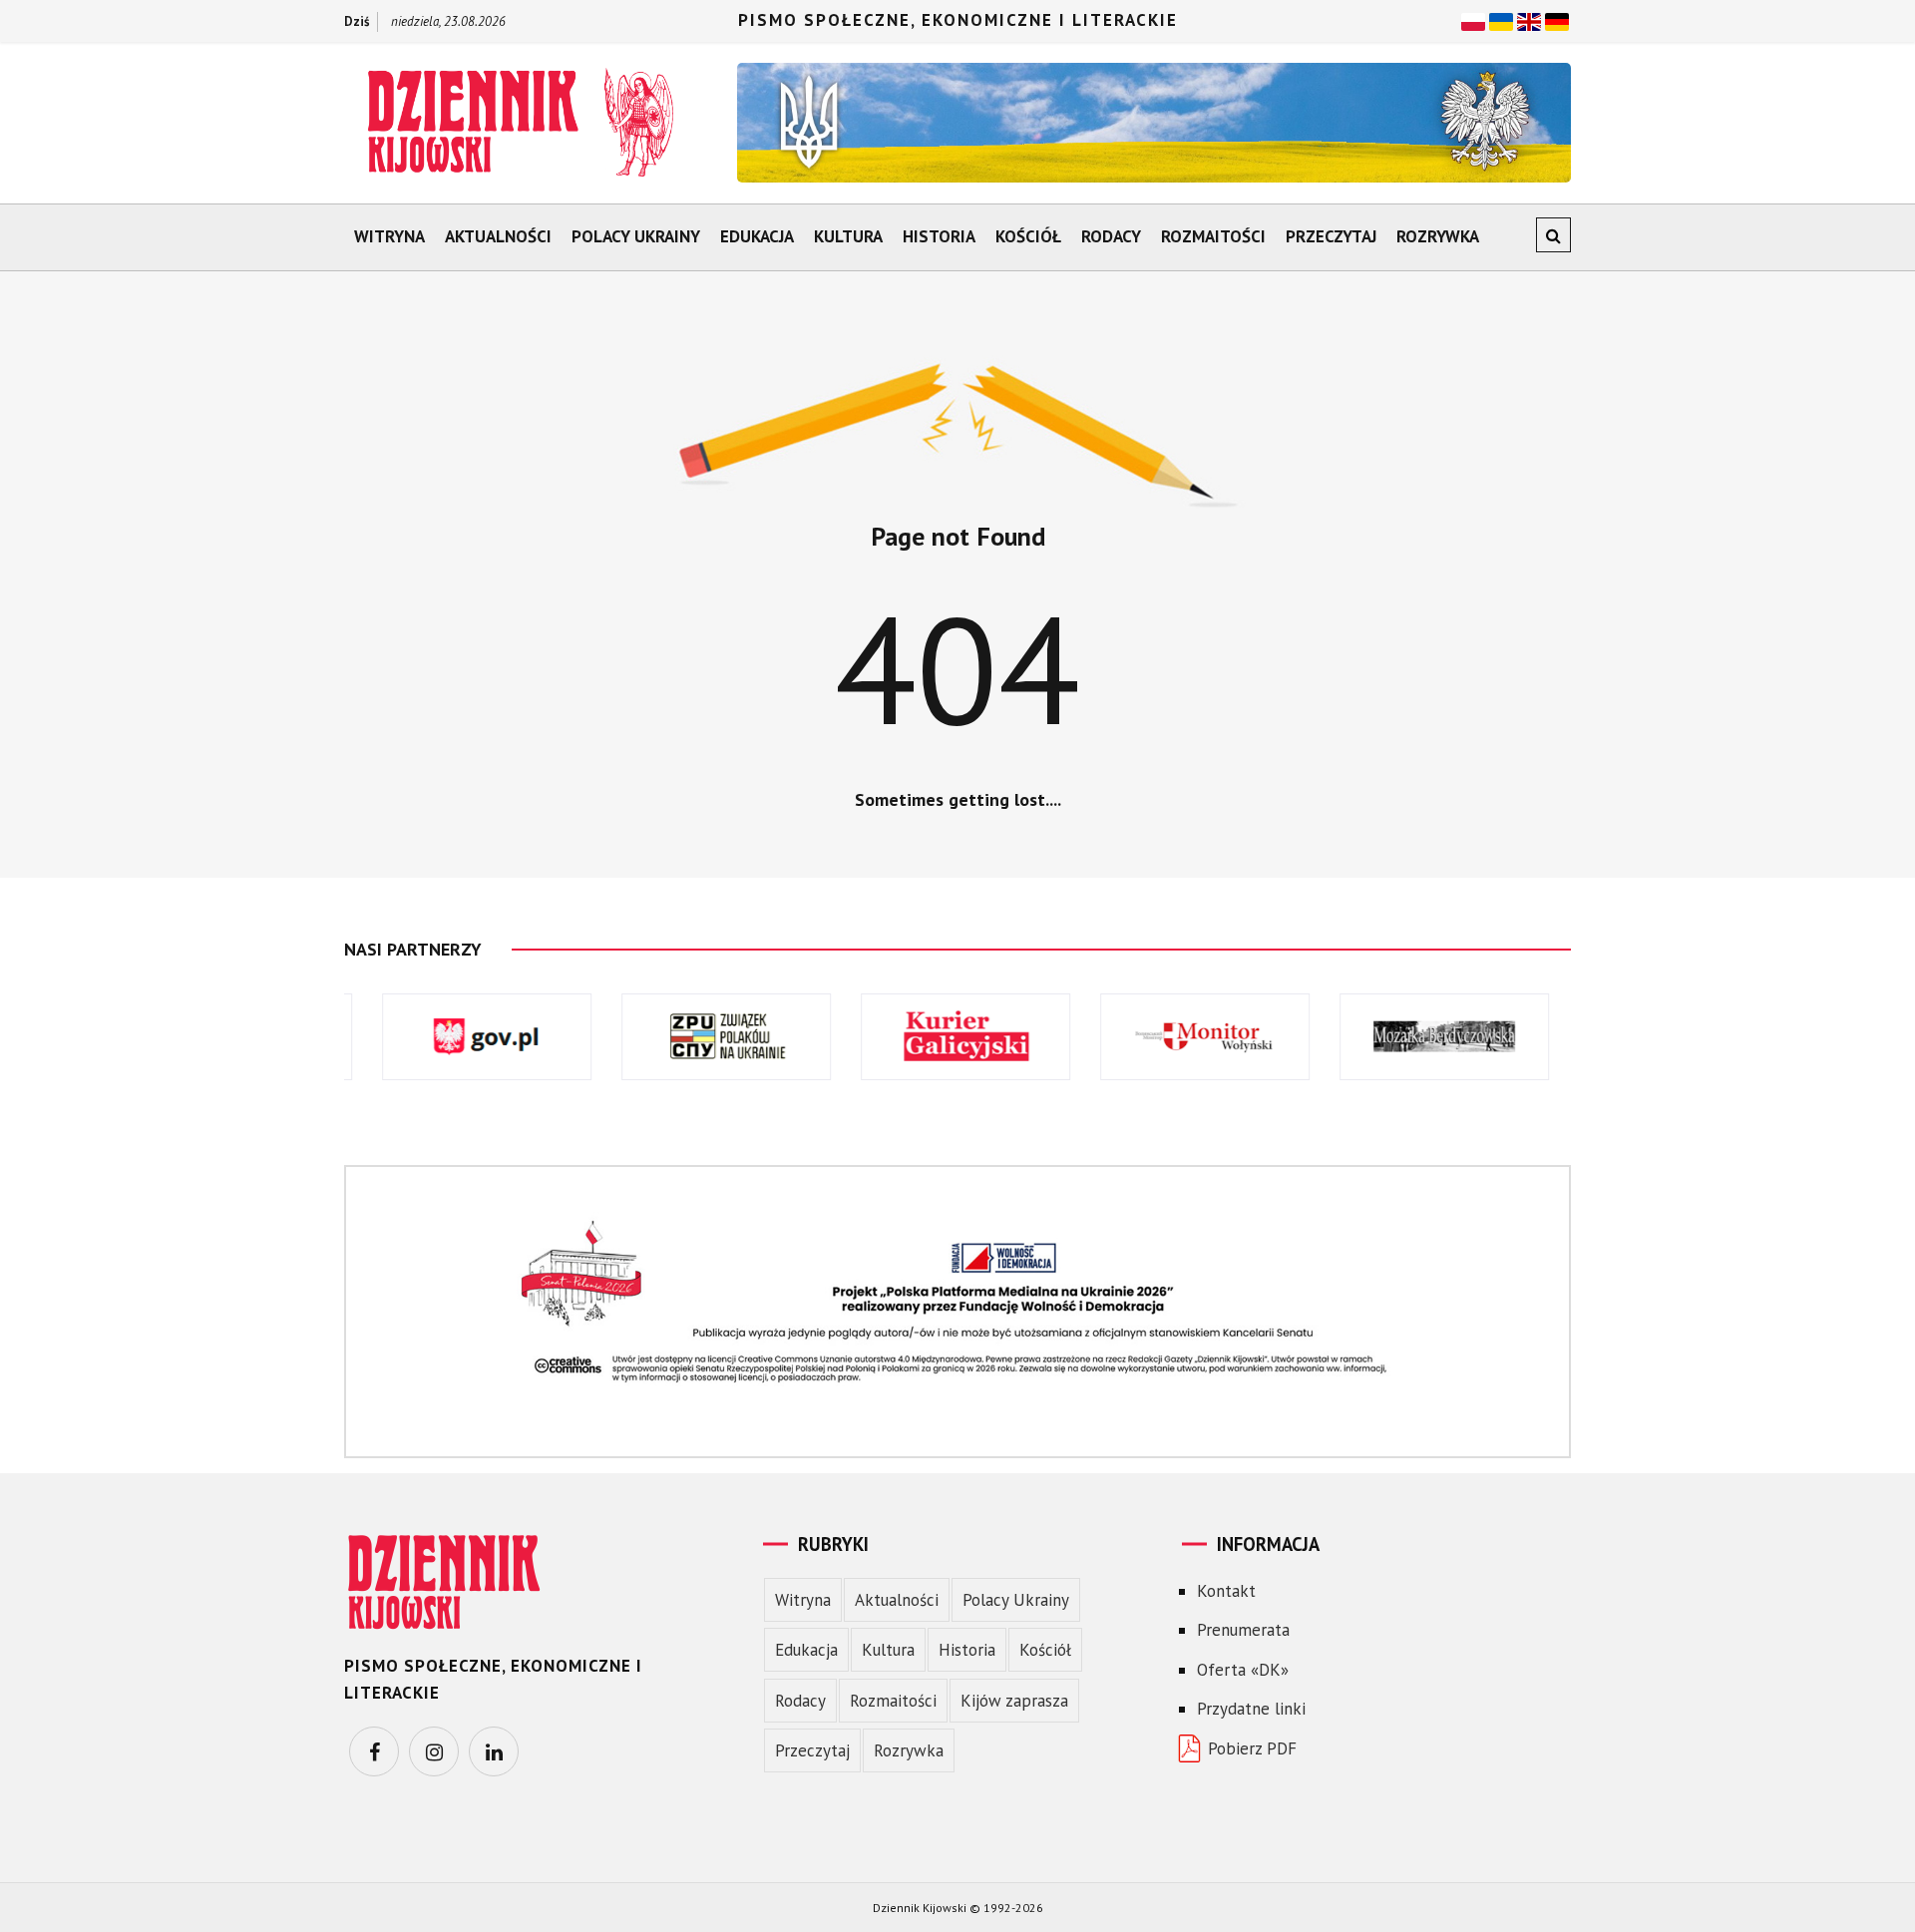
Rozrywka (1438, 236)
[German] (1557, 20)
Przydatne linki (1251, 1709)
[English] (1529, 20)
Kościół (1028, 236)
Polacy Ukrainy (636, 236)
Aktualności (498, 236)
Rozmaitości (1213, 236)
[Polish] (1473, 20)
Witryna (389, 236)
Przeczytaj (1331, 236)
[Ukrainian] (1501, 20)
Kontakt (1226, 1591)
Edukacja (757, 236)
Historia (939, 236)
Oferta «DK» (1243, 1670)
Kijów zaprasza (1014, 1701)
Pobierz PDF (1252, 1748)
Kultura (848, 236)
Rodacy (1111, 236)
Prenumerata (1243, 1630)
